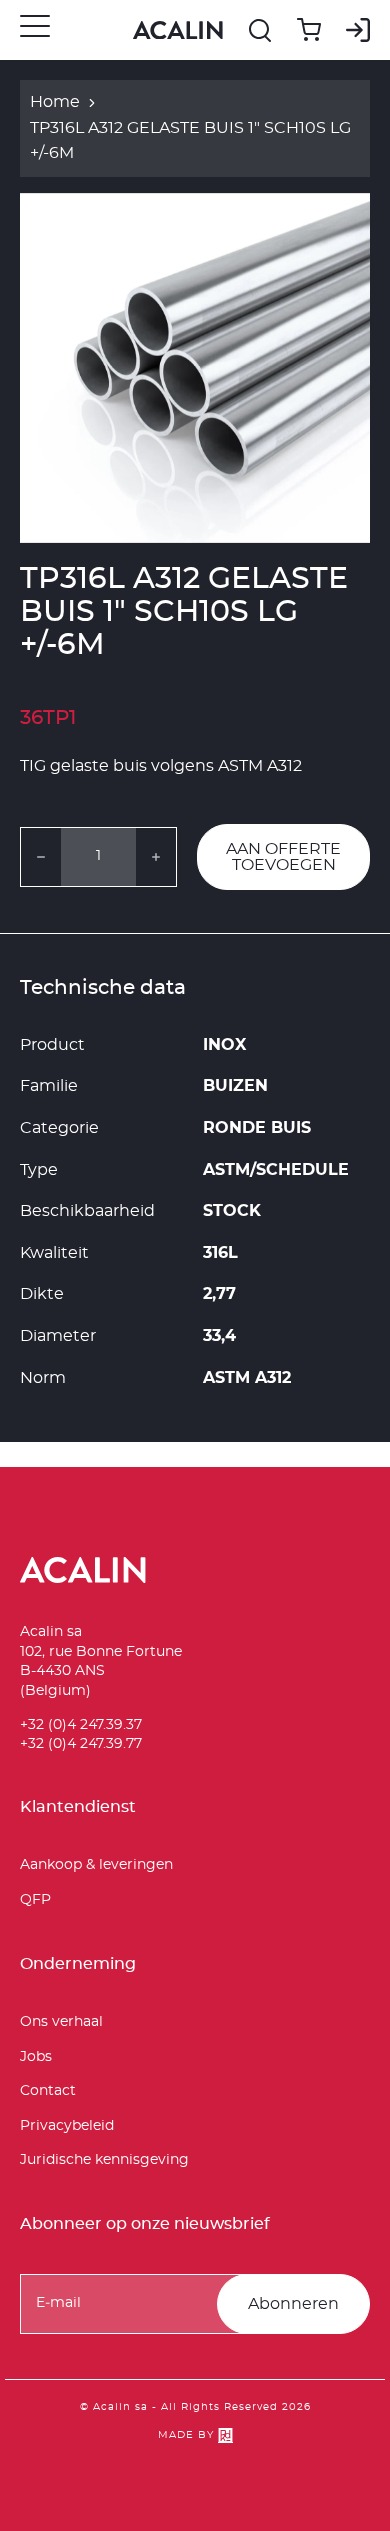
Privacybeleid (67, 2126)
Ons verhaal (61, 2022)
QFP (35, 1900)
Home (55, 102)
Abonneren (293, 2304)
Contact (48, 2091)
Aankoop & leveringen (96, 1865)
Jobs (36, 2057)
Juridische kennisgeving (104, 2160)
